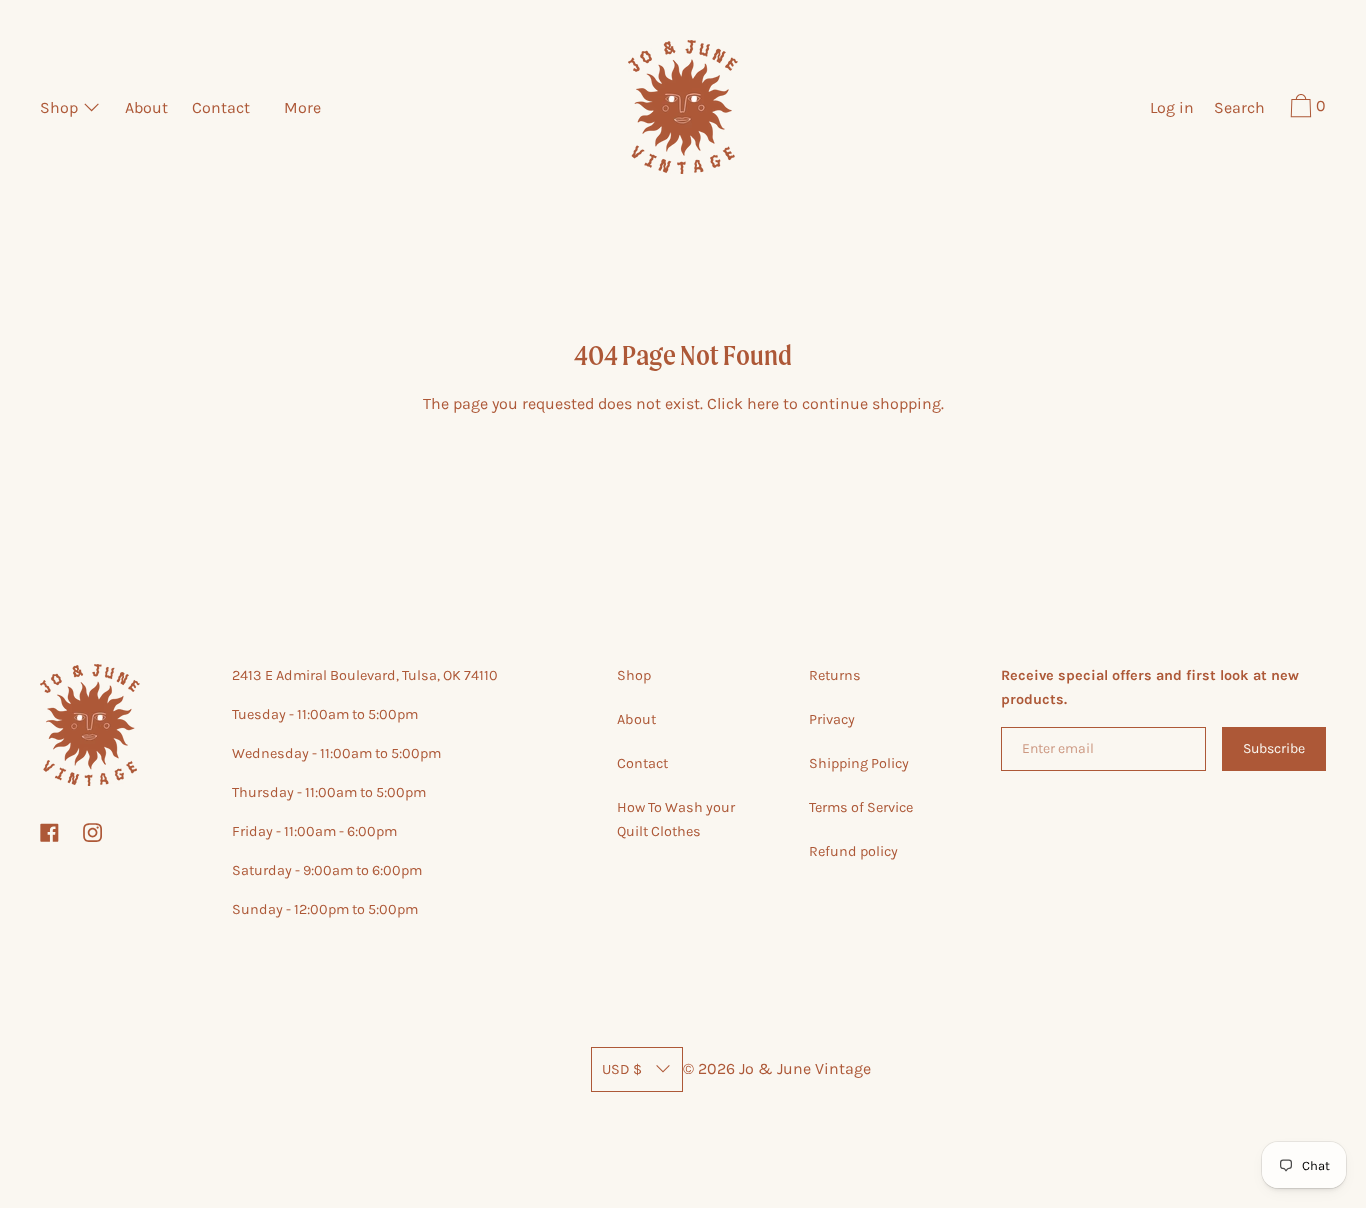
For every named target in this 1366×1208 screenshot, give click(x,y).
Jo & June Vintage (805, 1068)
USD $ (622, 1069)
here (763, 403)
